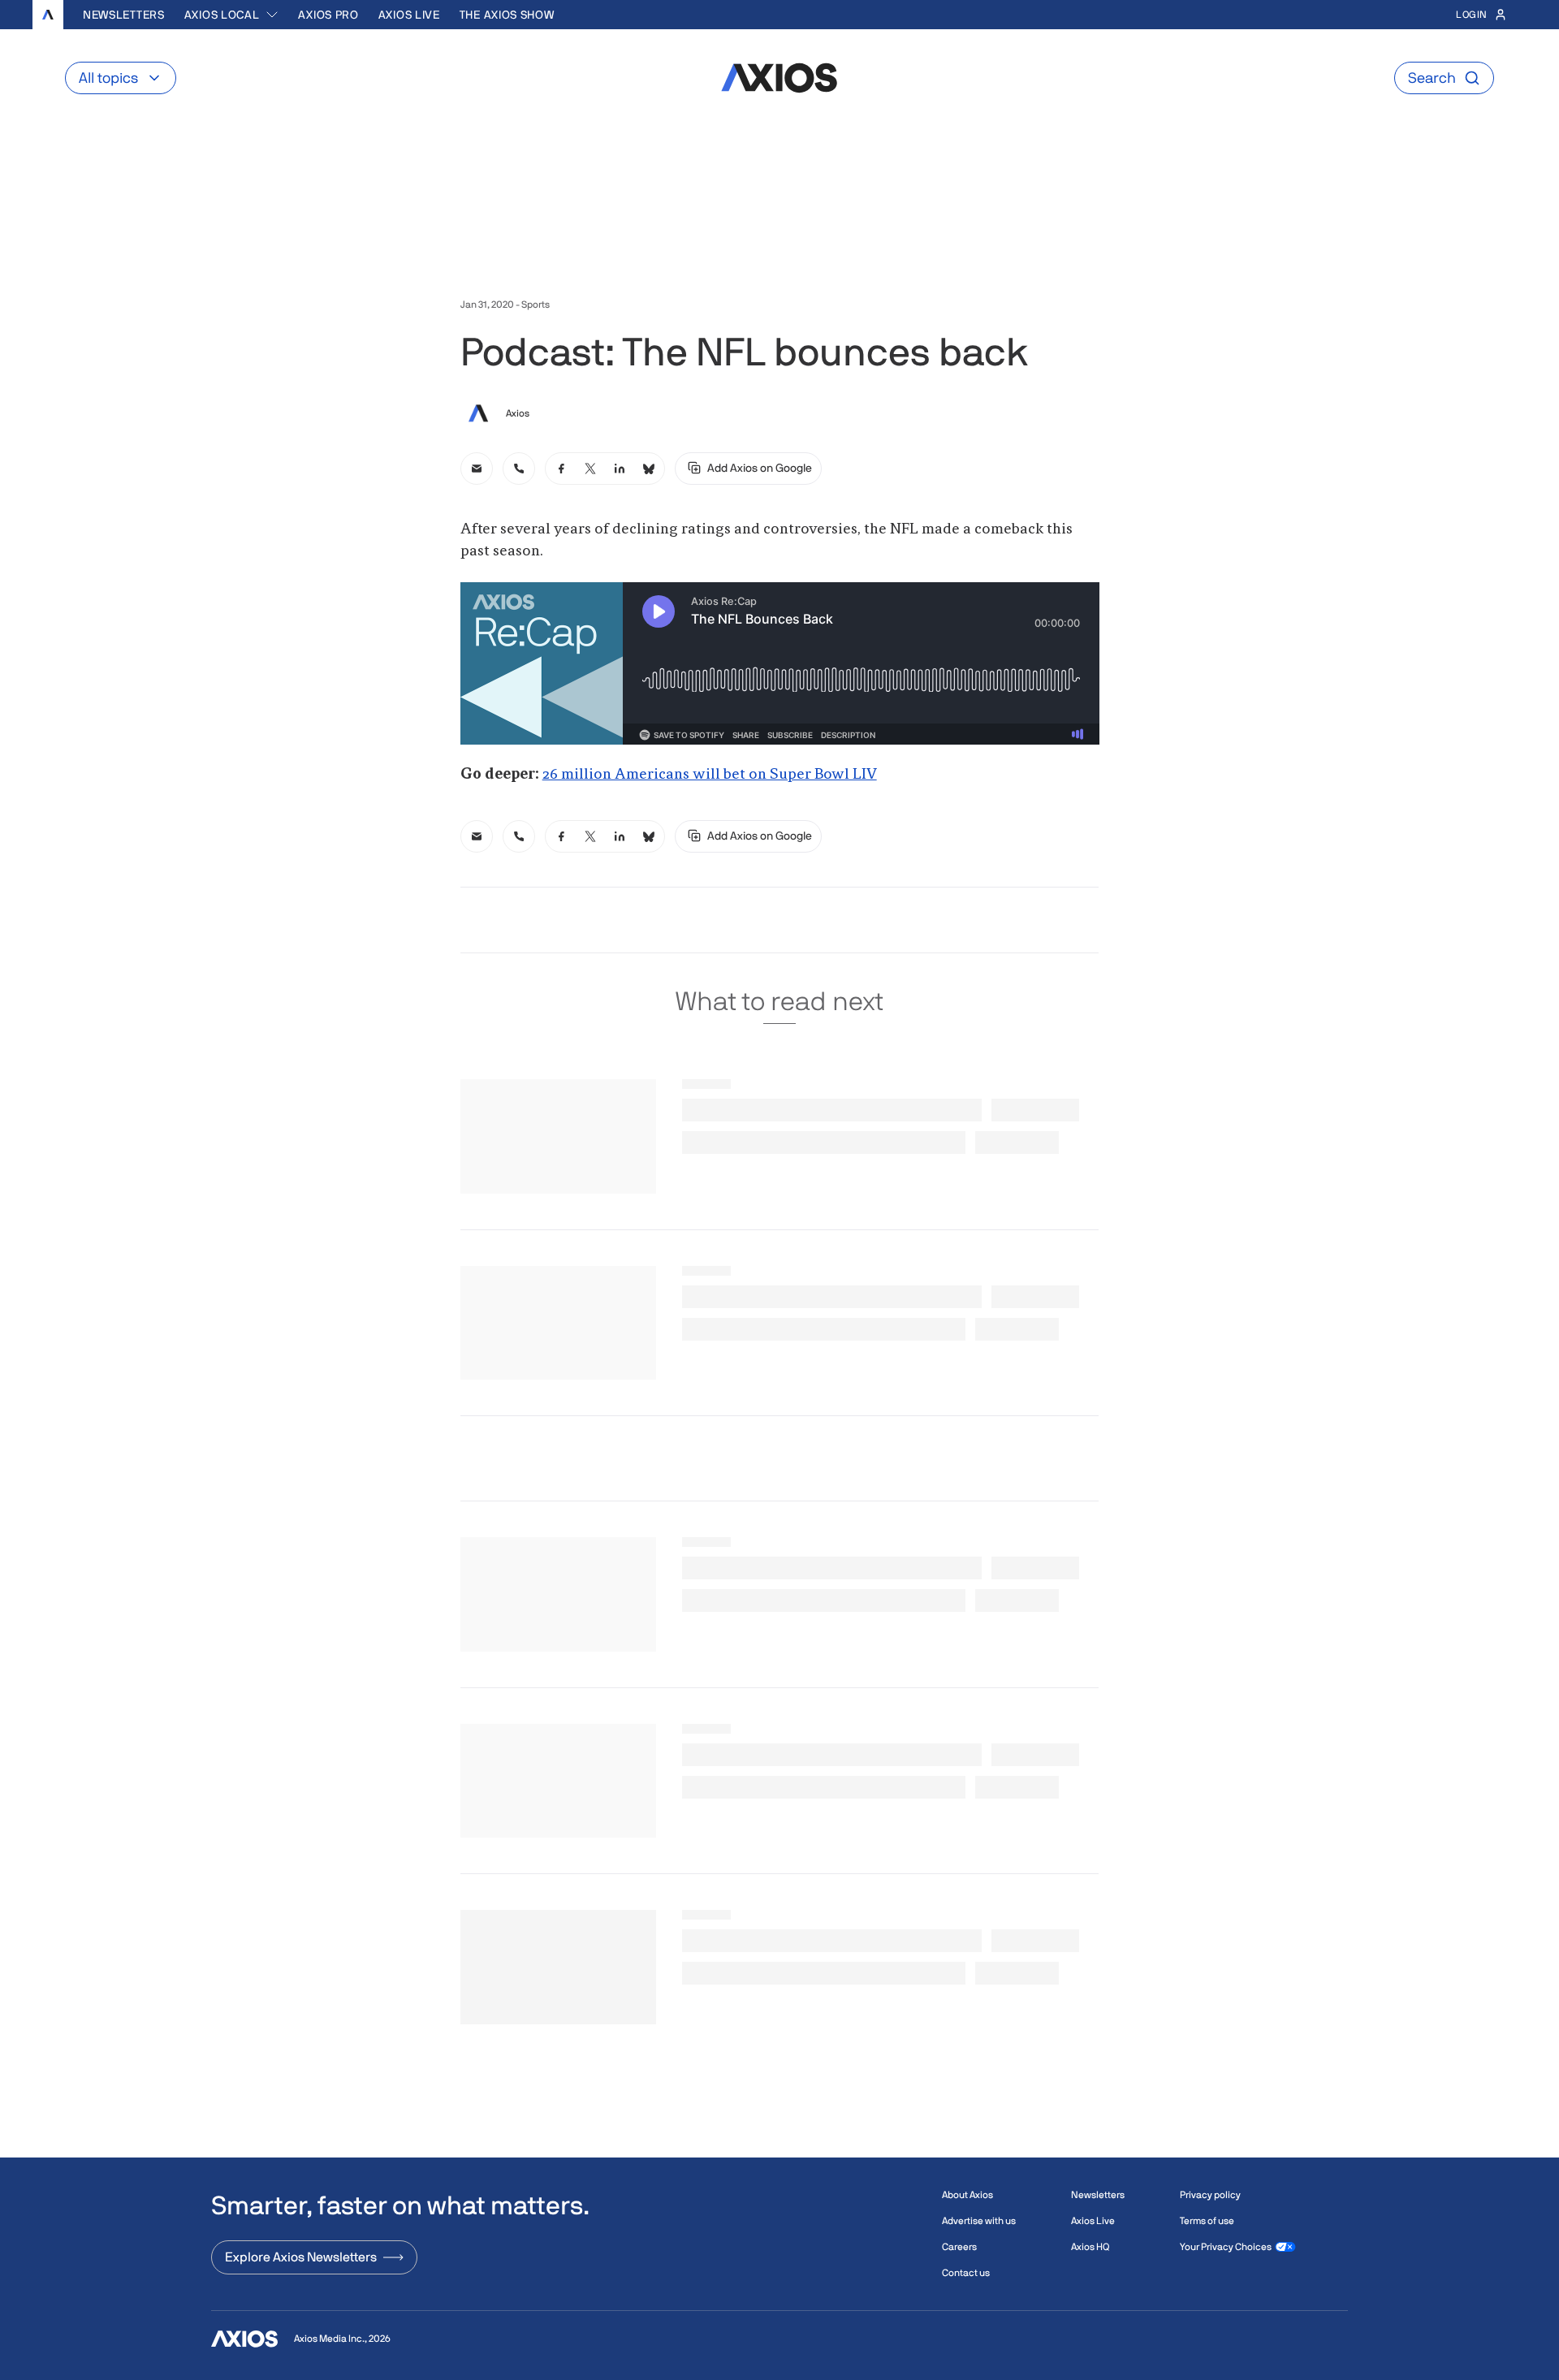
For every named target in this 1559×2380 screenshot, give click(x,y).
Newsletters (124, 15)
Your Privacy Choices (1226, 2247)
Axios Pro (328, 15)
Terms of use (1207, 2221)
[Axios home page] (48, 15)
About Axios (967, 2195)
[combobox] (232, 15)
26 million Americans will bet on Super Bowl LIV (710, 775)
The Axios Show (507, 15)
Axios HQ (1090, 2247)
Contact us (966, 2273)
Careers (959, 2247)
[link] (477, 469)
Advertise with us (979, 2221)
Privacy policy (1210, 2195)
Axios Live (409, 15)
